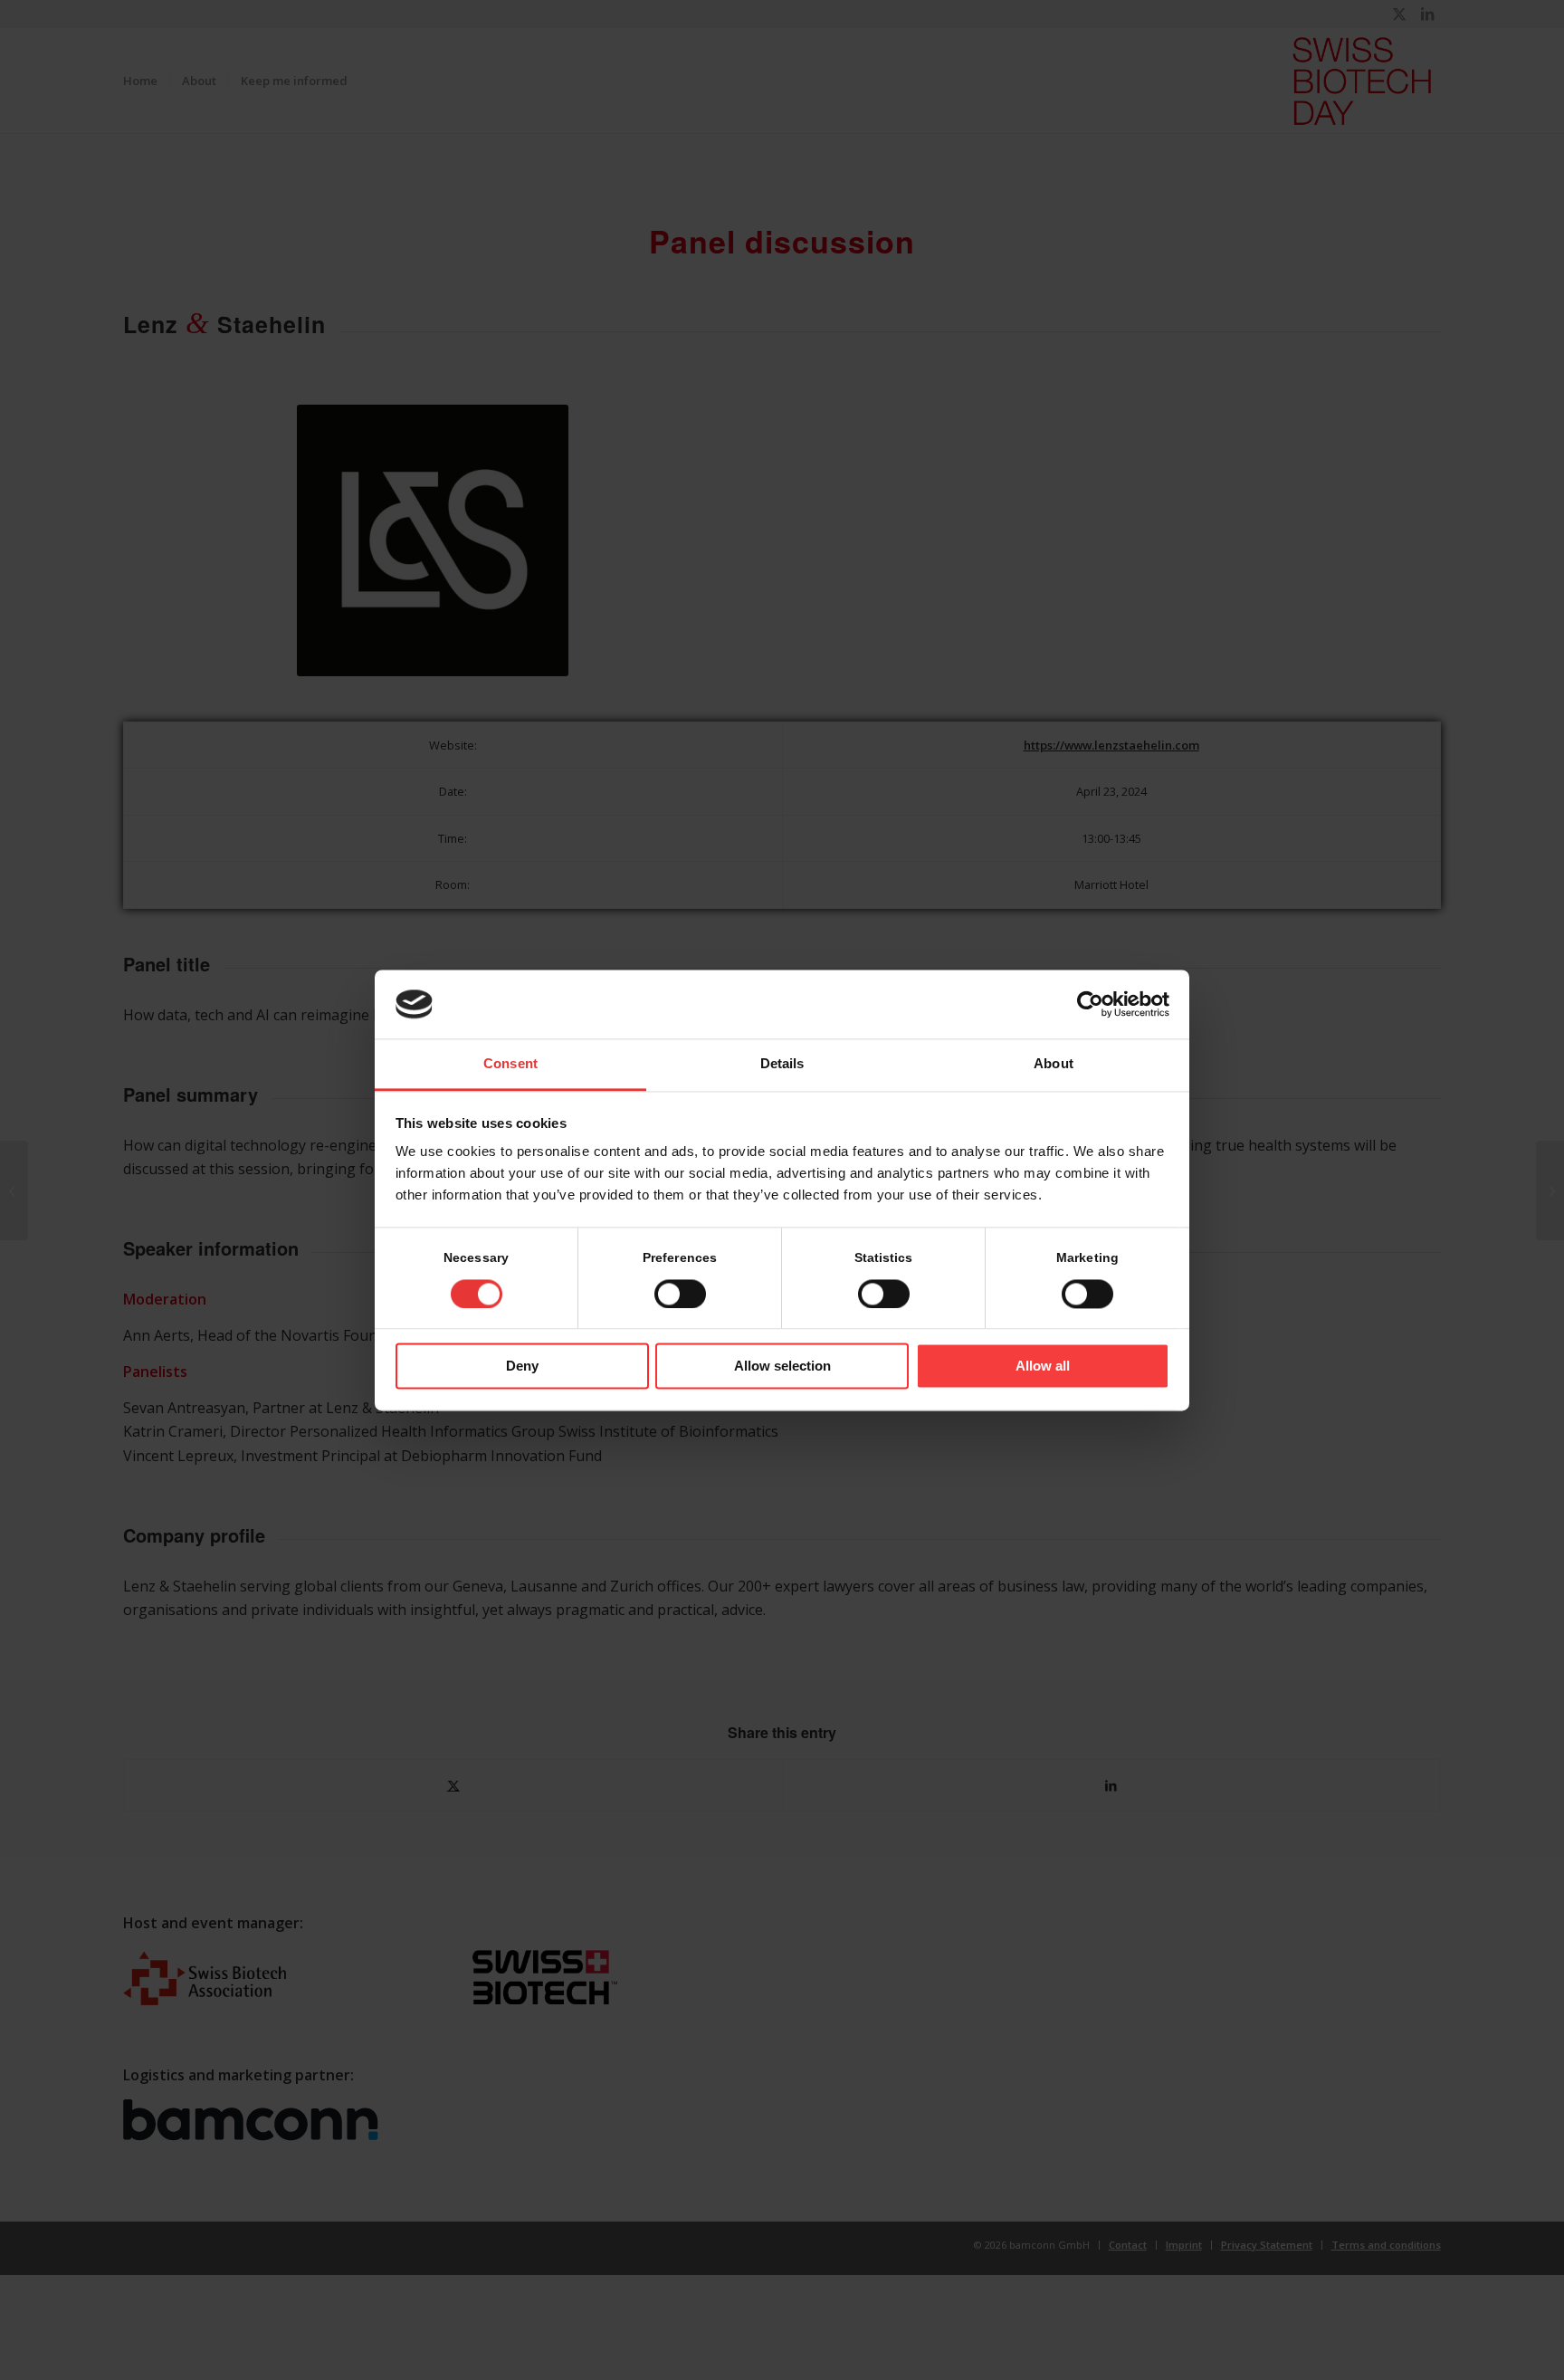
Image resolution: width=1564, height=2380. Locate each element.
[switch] (680, 1294)
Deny (522, 1367)
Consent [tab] (510, 1064)
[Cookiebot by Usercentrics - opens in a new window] (1090, 1004)
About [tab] (1054, 1064)
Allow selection (782, 1367)
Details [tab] (782, 1064)
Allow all (1043, 1367)
